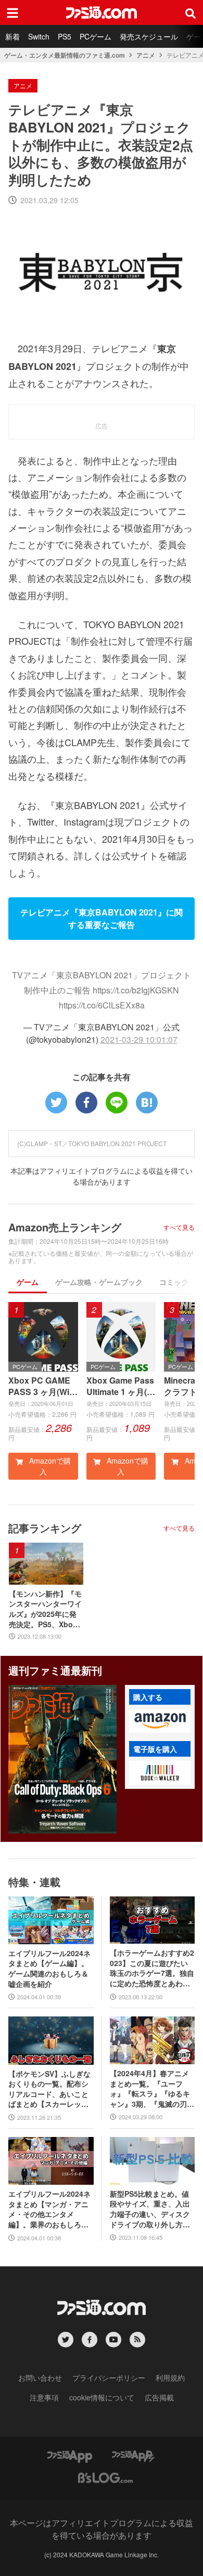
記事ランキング (45, 1528)
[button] (160, 1721)
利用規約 (170, 2378)
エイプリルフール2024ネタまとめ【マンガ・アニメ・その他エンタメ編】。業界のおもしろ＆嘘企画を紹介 (49, 2209)
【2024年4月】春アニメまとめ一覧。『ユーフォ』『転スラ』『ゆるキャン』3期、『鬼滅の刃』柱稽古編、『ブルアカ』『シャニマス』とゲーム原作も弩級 (152, 2089)
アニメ (146, 55)
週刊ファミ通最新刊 (55, 1670)
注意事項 (44, 2397)
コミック (174, 1282)
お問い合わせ (40, 2378)
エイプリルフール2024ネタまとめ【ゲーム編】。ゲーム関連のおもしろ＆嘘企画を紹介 (49, 1969)
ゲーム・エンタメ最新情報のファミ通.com (65, 55)
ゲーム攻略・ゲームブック (99, 1282)
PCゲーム (96, 36)
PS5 (65, 36)
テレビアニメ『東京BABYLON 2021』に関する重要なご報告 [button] (102, 918)
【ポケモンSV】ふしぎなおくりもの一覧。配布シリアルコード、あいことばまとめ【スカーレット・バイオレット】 (49, 2089)
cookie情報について (102, 2397)
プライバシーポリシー (109, 2378)
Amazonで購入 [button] (49, 1466)
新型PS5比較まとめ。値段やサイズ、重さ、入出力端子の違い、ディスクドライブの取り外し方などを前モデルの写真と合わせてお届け (150, 2209)
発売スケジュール (149, 36)
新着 (12, 36)
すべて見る (179, 1227)
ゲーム (28, 1282)
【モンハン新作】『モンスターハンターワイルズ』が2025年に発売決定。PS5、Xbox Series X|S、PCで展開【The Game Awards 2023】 (45, 1609)
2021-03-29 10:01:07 (139, 1039)
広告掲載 (159, 2397)
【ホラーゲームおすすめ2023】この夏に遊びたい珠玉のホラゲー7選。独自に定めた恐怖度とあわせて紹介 (152, 1968)
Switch (39, 36)
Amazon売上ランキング (65, 1227)
